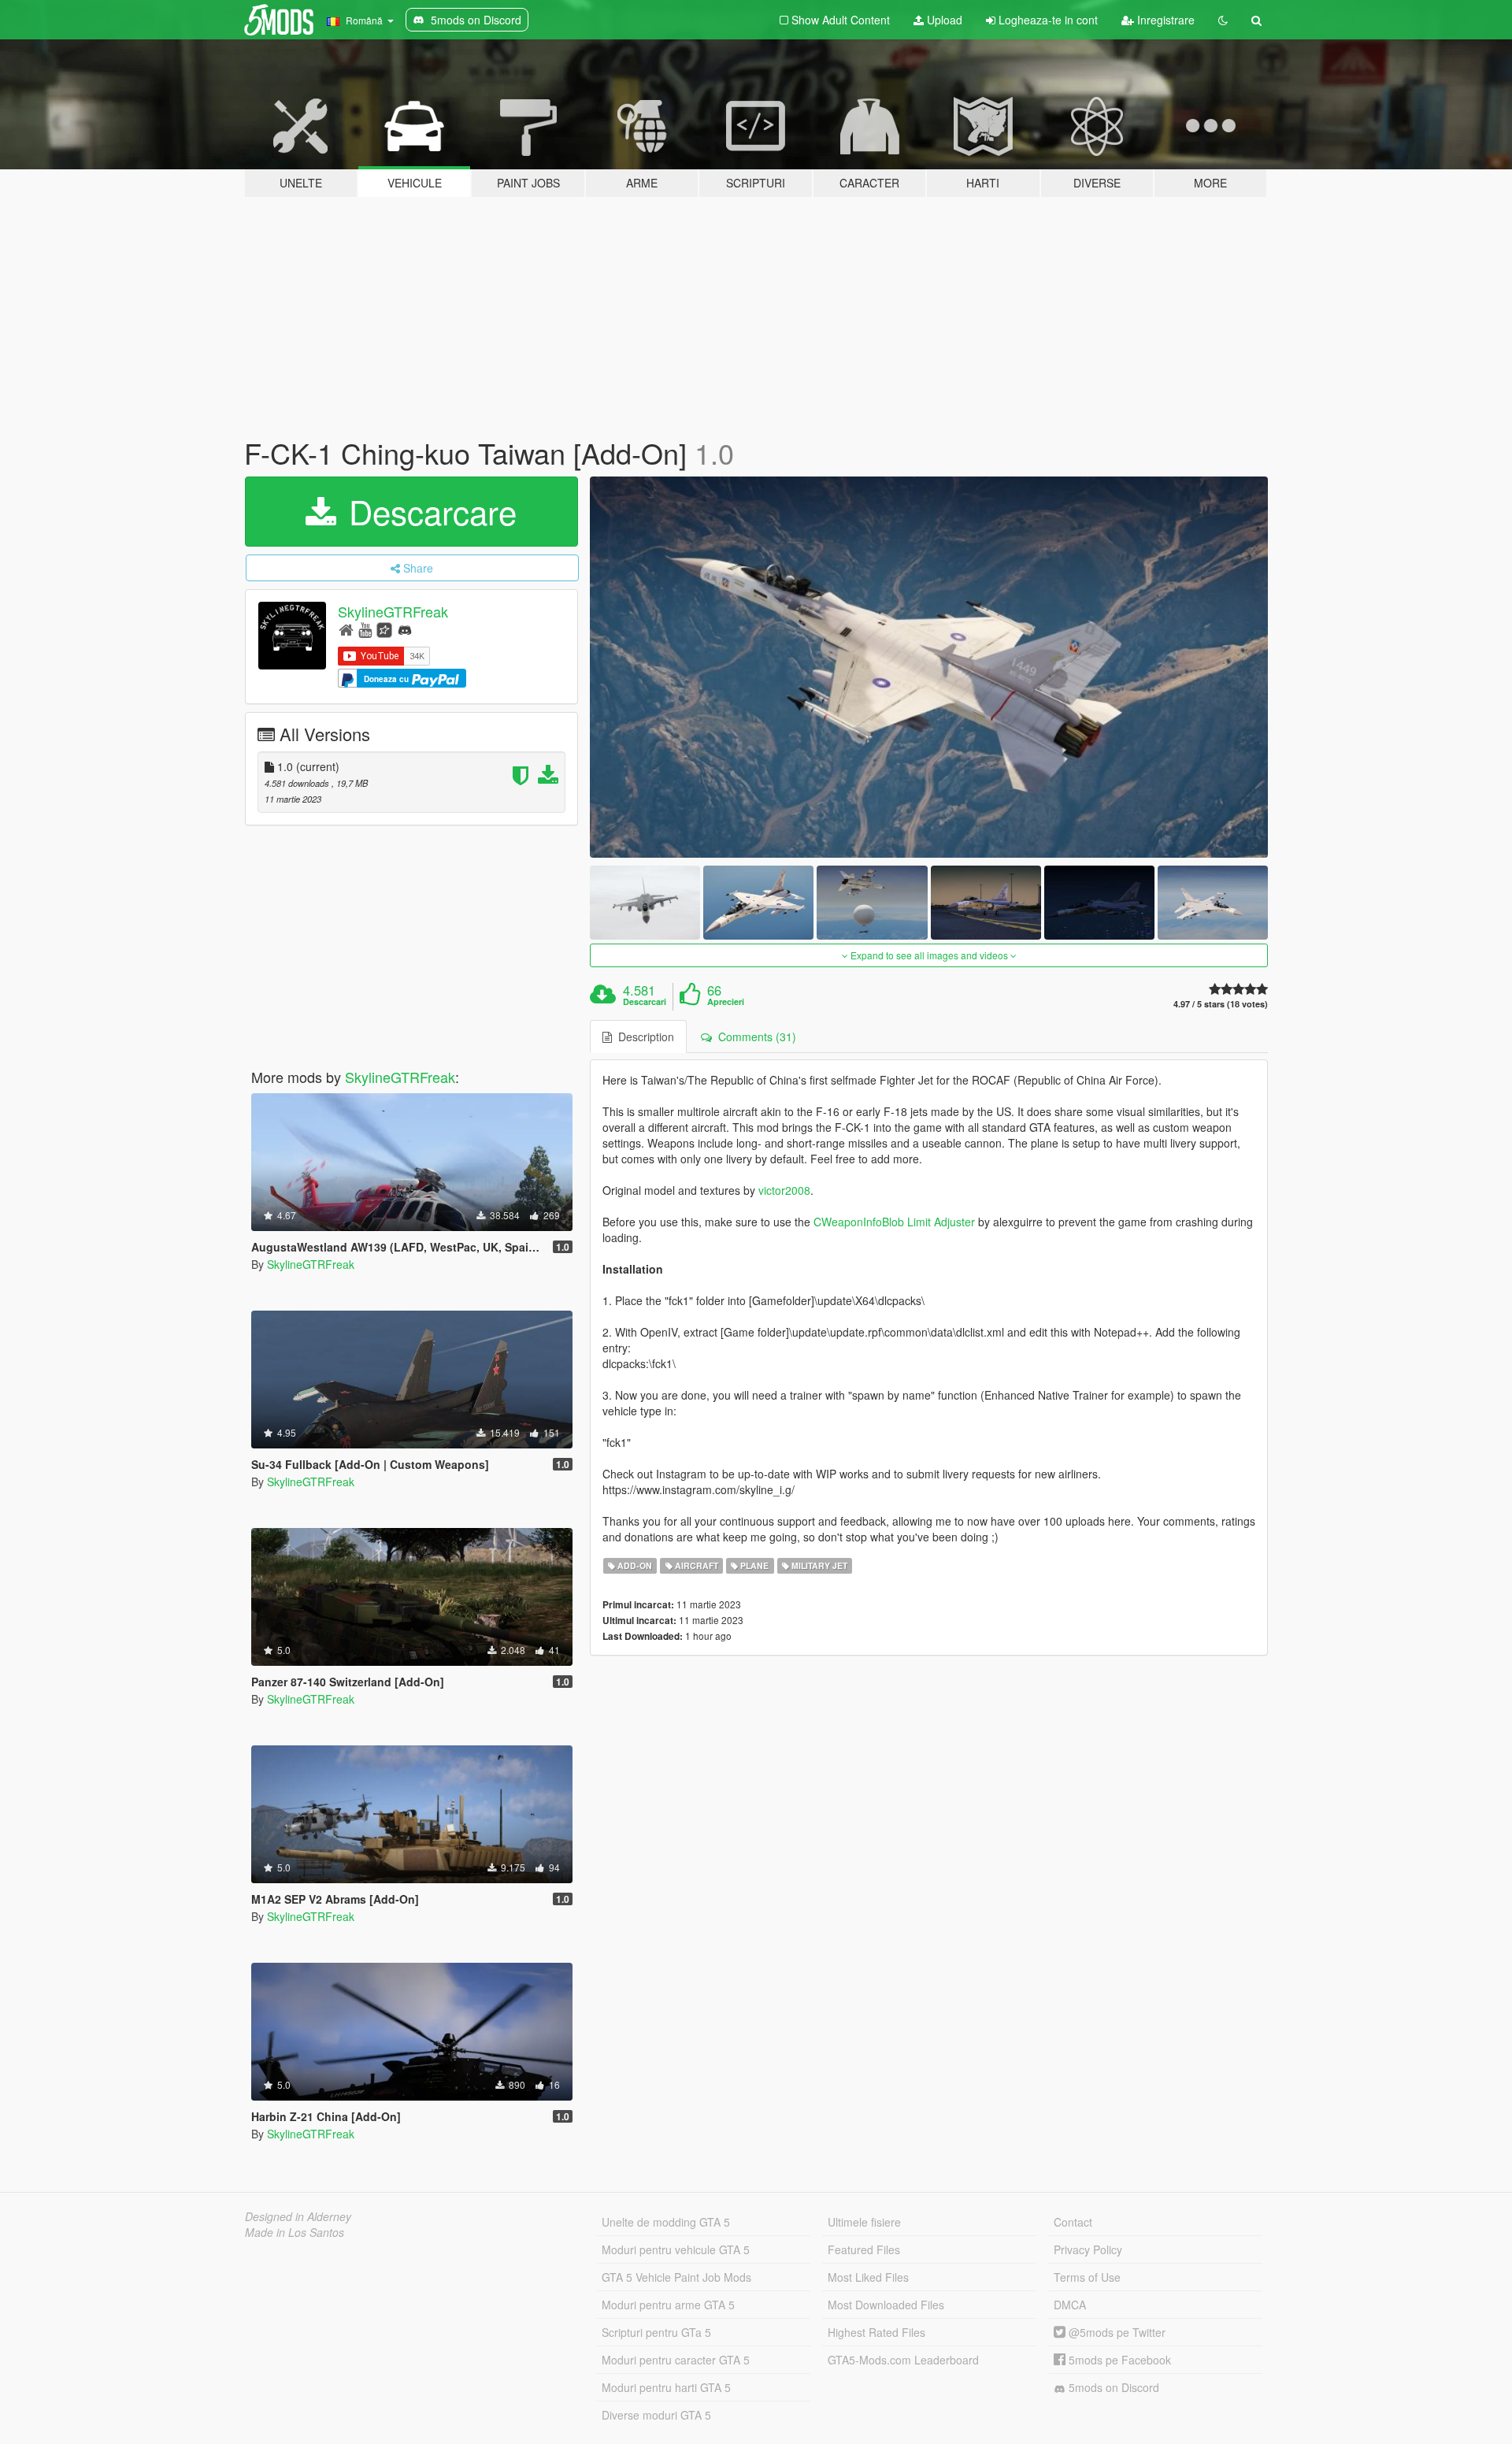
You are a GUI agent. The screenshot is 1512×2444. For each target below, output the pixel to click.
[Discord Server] (405, 629)
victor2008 (784, 1190)
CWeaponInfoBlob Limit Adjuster (894, 1222)
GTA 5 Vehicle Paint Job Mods (676, 2277)
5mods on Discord (1112, 2387)
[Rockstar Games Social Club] (384, 629)
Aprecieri (726, 1002)
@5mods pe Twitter (1115, 2332)
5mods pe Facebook (1118, 2360)
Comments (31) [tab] (754, 1037)
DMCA (1070, 2305)
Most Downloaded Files (886, 2305)
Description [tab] (643, 1037)
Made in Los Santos (295, 2232)
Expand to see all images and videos (929, 955)
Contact (1073, 2222)
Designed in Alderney (298, 2216)
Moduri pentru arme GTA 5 (668, 2305)
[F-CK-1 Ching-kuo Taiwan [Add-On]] (929, 668)
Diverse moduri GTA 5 (656, 2415)
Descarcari (645, 1002)
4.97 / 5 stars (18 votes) (1221, 1004)
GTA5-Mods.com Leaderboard (903, 2360)
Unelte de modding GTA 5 (666, 2222)
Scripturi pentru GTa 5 (656, 2332)
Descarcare (428, 511)
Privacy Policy (1088, 2249)
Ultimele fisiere (864, 2222)
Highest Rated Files (876, 2332)
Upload (943, 20)
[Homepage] (346, 629)
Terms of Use (1087, 2277)
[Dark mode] (1223, 20)
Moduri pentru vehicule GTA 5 (676, 2249)
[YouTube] (365, 629)
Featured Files (864, 2249)
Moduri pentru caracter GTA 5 (676, 2360)
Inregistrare (1164, 20)
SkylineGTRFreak (393, 611)
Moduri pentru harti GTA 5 (666, 2387)
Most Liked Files (868, 2277)
